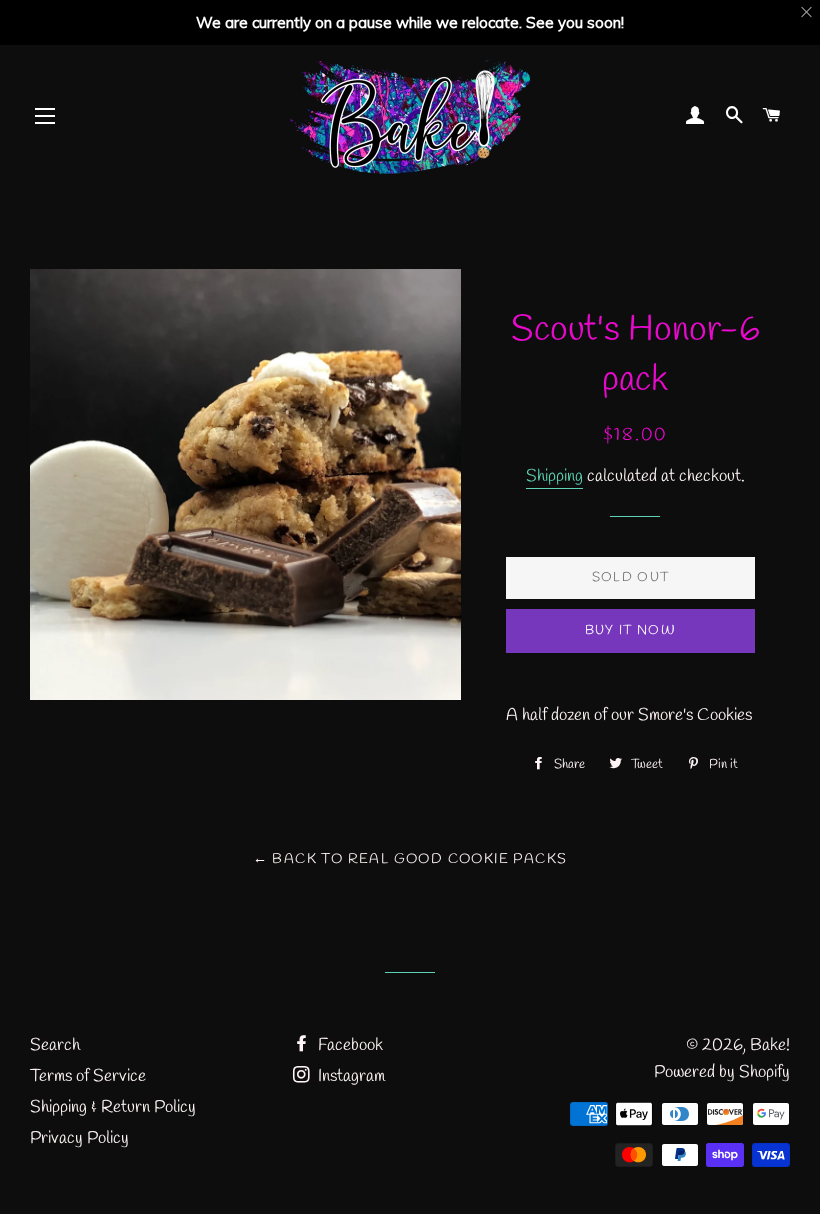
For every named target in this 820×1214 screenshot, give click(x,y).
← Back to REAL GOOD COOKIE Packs (410, 859)
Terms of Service (88, 1076)
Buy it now (630, 630)
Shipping (554, 476)
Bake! (770, 1045)
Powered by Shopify (722, 1072)
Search (55, 1045)
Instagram (349, 1076)
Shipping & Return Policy (113, 1107)
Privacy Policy (79, 1138)
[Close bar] (807, 12)
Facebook (348, 1045)
